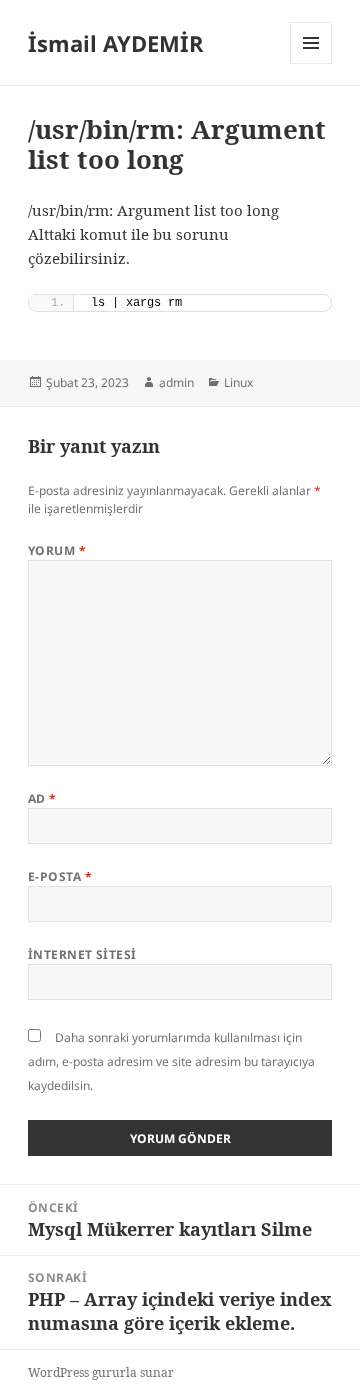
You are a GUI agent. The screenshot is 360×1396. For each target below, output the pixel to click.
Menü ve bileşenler (311, 63)
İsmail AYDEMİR (116, 43)
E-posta (60, 876)
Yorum (57, 550)
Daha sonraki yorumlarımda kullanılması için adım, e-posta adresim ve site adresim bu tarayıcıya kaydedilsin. (171, 1061)
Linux (238, 382)
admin (176, 382)
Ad (42, 798)
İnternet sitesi (82, 954)
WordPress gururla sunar (101, 1372)
